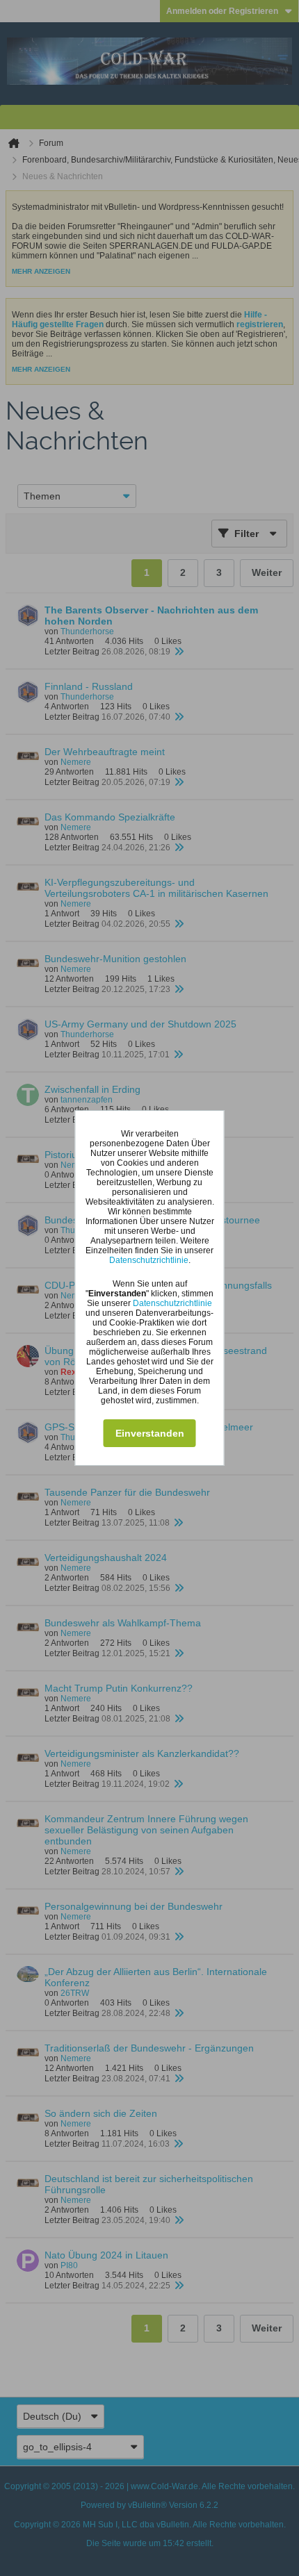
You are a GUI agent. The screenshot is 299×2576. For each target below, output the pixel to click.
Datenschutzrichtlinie (149, 1260)
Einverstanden (150, 1433)
